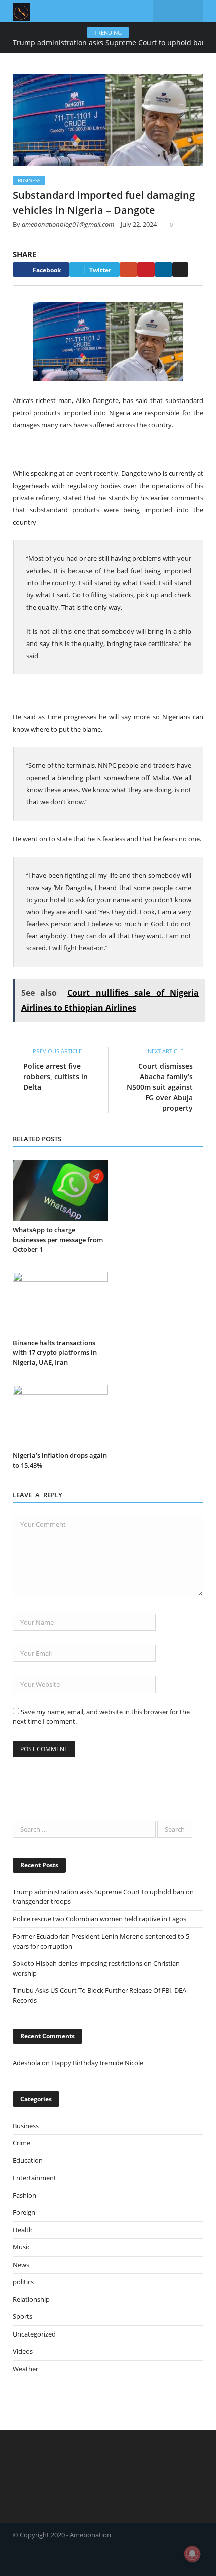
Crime (21, 2143)
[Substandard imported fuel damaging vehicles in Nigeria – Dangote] (108, 122)
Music (21, 2247)
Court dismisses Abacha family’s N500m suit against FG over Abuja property (160, 1087)
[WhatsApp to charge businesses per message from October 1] (60, 1191)
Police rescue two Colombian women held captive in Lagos (99, 1919)
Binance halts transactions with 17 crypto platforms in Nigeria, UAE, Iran (55, 1353)
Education (28, 2160)
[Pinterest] (146, 269)
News (21, 2265)
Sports (22, 2316)
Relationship (31, 2299)
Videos (23, 2351)
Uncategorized (34, 2334)
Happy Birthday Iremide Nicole (97, 2063)
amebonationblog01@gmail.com (68, 224)
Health (23, 2230)
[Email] (180, 269)
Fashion (24, 2195)
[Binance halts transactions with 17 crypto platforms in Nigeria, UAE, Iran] (60, 1303)
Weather (25, 2369)
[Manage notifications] (192, 2554)
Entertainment (34, 2178)
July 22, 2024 (139, 224)
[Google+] (128, 269)
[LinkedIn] (164, 269)
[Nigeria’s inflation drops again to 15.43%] (60, 1416)
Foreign (24, 2212)
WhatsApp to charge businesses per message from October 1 (58, 1239)
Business (29, 180)
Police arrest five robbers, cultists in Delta (56, 1076)
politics (23, 2282)
